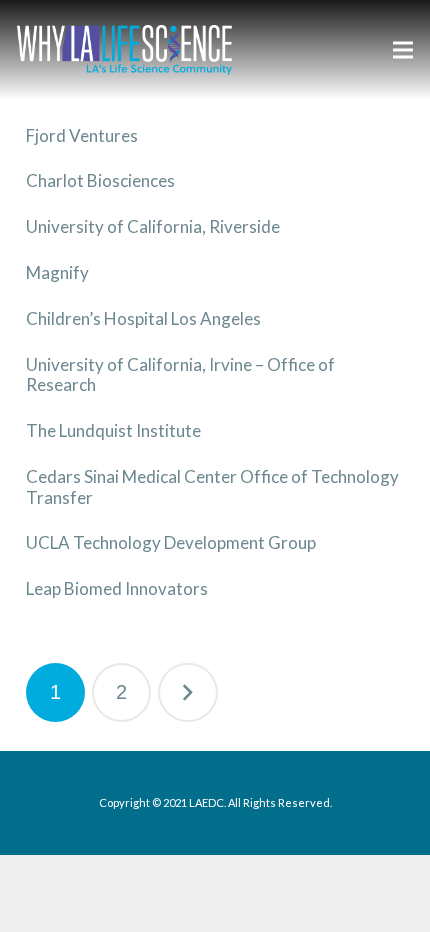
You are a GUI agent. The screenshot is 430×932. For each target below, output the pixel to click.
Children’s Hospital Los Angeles (143, 318)
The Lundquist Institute (113, 430)
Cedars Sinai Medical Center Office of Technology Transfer (212, 486)
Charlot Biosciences (100, 180)
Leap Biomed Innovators (117, 588)
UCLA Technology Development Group (171, 542)
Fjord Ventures (82, 135)
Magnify (57, 272)
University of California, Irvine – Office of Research (180, 374)
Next (188, 693)
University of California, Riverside (153, 226)
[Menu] (402, 50)
